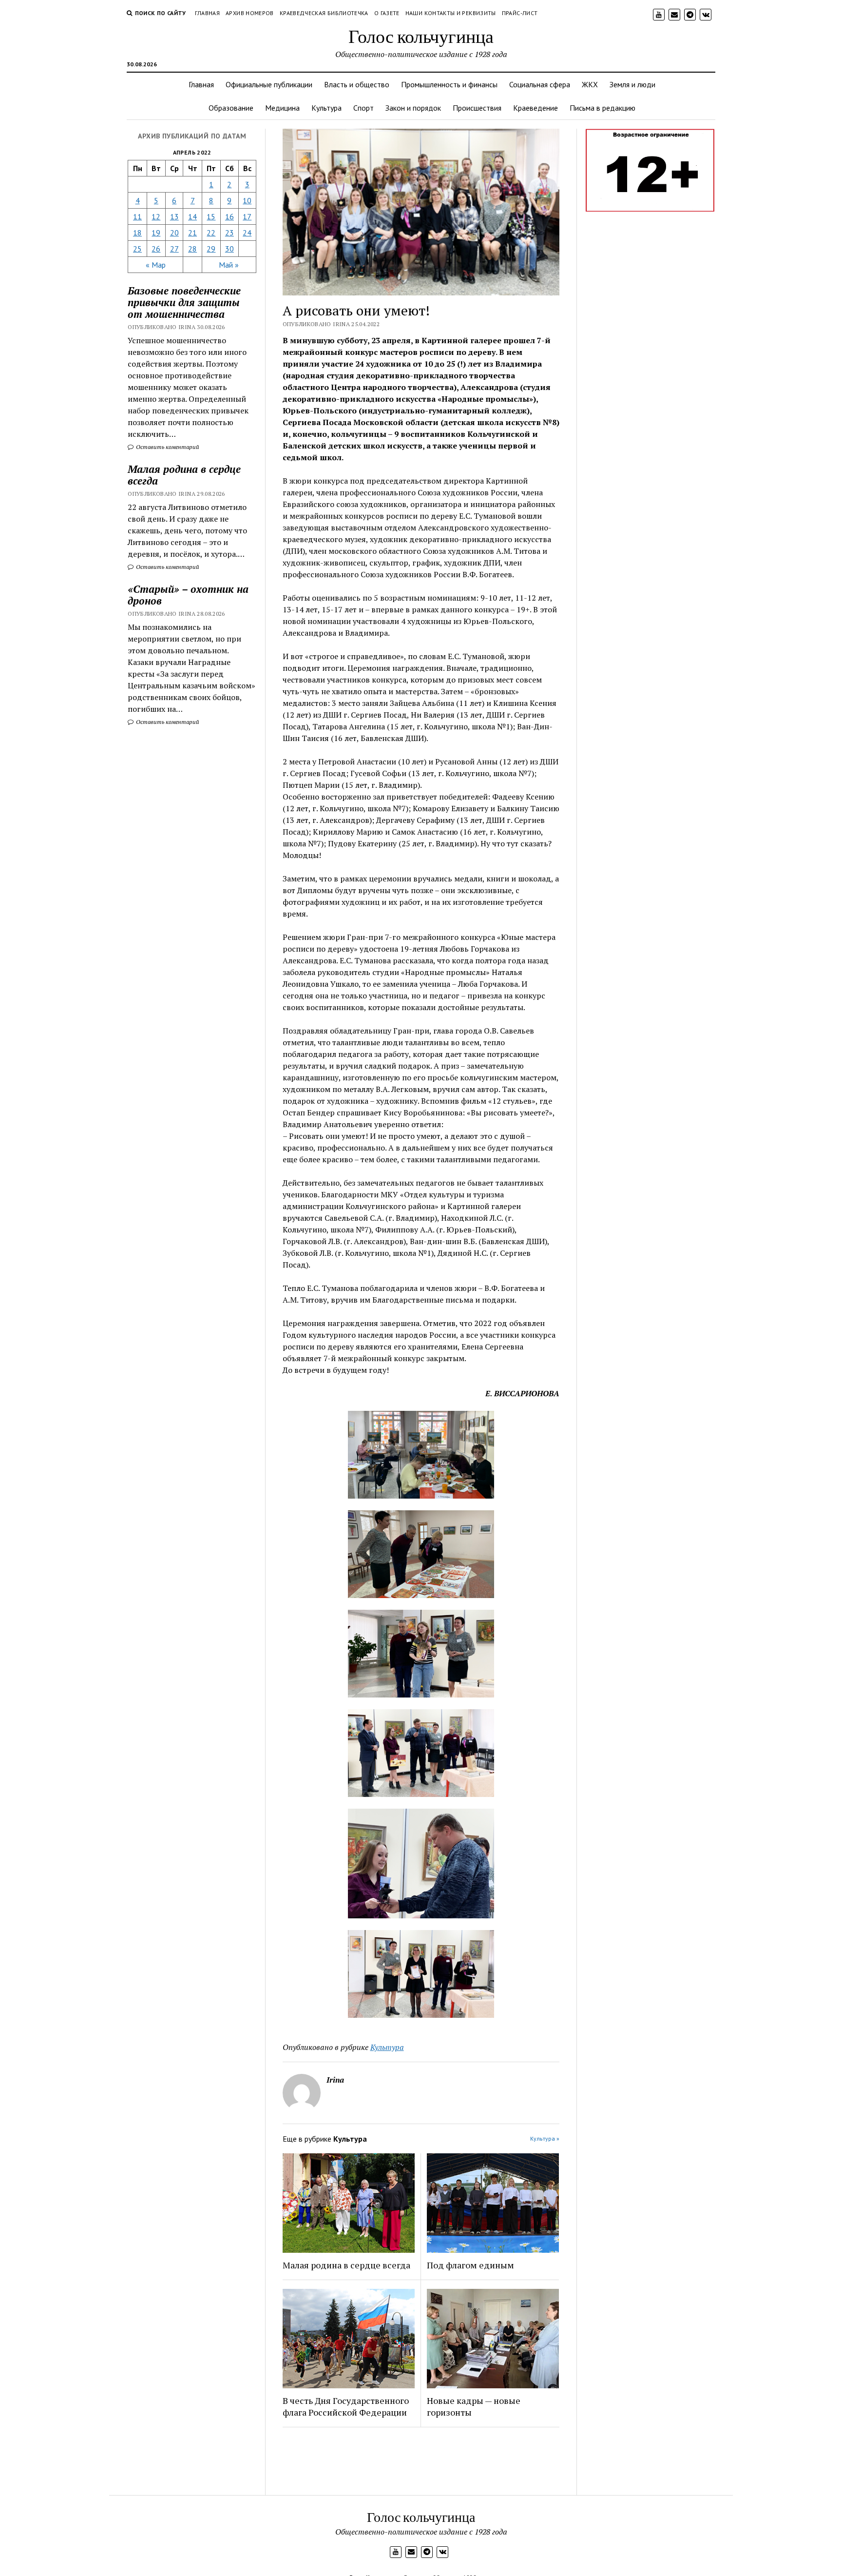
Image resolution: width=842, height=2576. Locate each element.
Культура (326, 108)
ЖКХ (590, 84)
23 (230, 233)
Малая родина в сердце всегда (184, 475)
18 (137, 233)
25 (137, 249)
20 (174, 233)
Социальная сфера (540, 84)
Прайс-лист (520, 13)
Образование (231, 108)
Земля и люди (632, 84)
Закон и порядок (413, 108)
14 (192, 216)
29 (211, 249)
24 (247, 233)
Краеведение (536, 108)
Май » (229, 265)
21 (192, 233)
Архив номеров (250, 13)
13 (174, 216)
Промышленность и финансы (449, 84)
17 (247, 216)
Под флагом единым (470, 2265)
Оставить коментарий (167, 447)
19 (156, 233)
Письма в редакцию (603, 108)
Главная (208, 13)
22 (211, 233)
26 (156, 249)
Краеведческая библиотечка (324, 13)
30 (230, 249)
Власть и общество (357, 84)
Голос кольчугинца (421, 36)
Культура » (545, 2138)
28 (192, 249)
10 (247, 200)
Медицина (282, 108)
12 (156, 216)
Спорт (364, 108)
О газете (387, 13)
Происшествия (477, 108)
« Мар (156, 265)
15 (211, 216)
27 (174, 249)
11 (137, 216)
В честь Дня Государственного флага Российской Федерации (346, 2406)
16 (230, 216)
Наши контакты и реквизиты (451, 13)
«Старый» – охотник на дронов (188, 595)
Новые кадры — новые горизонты (474, 2406)
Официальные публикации (269, 84)
